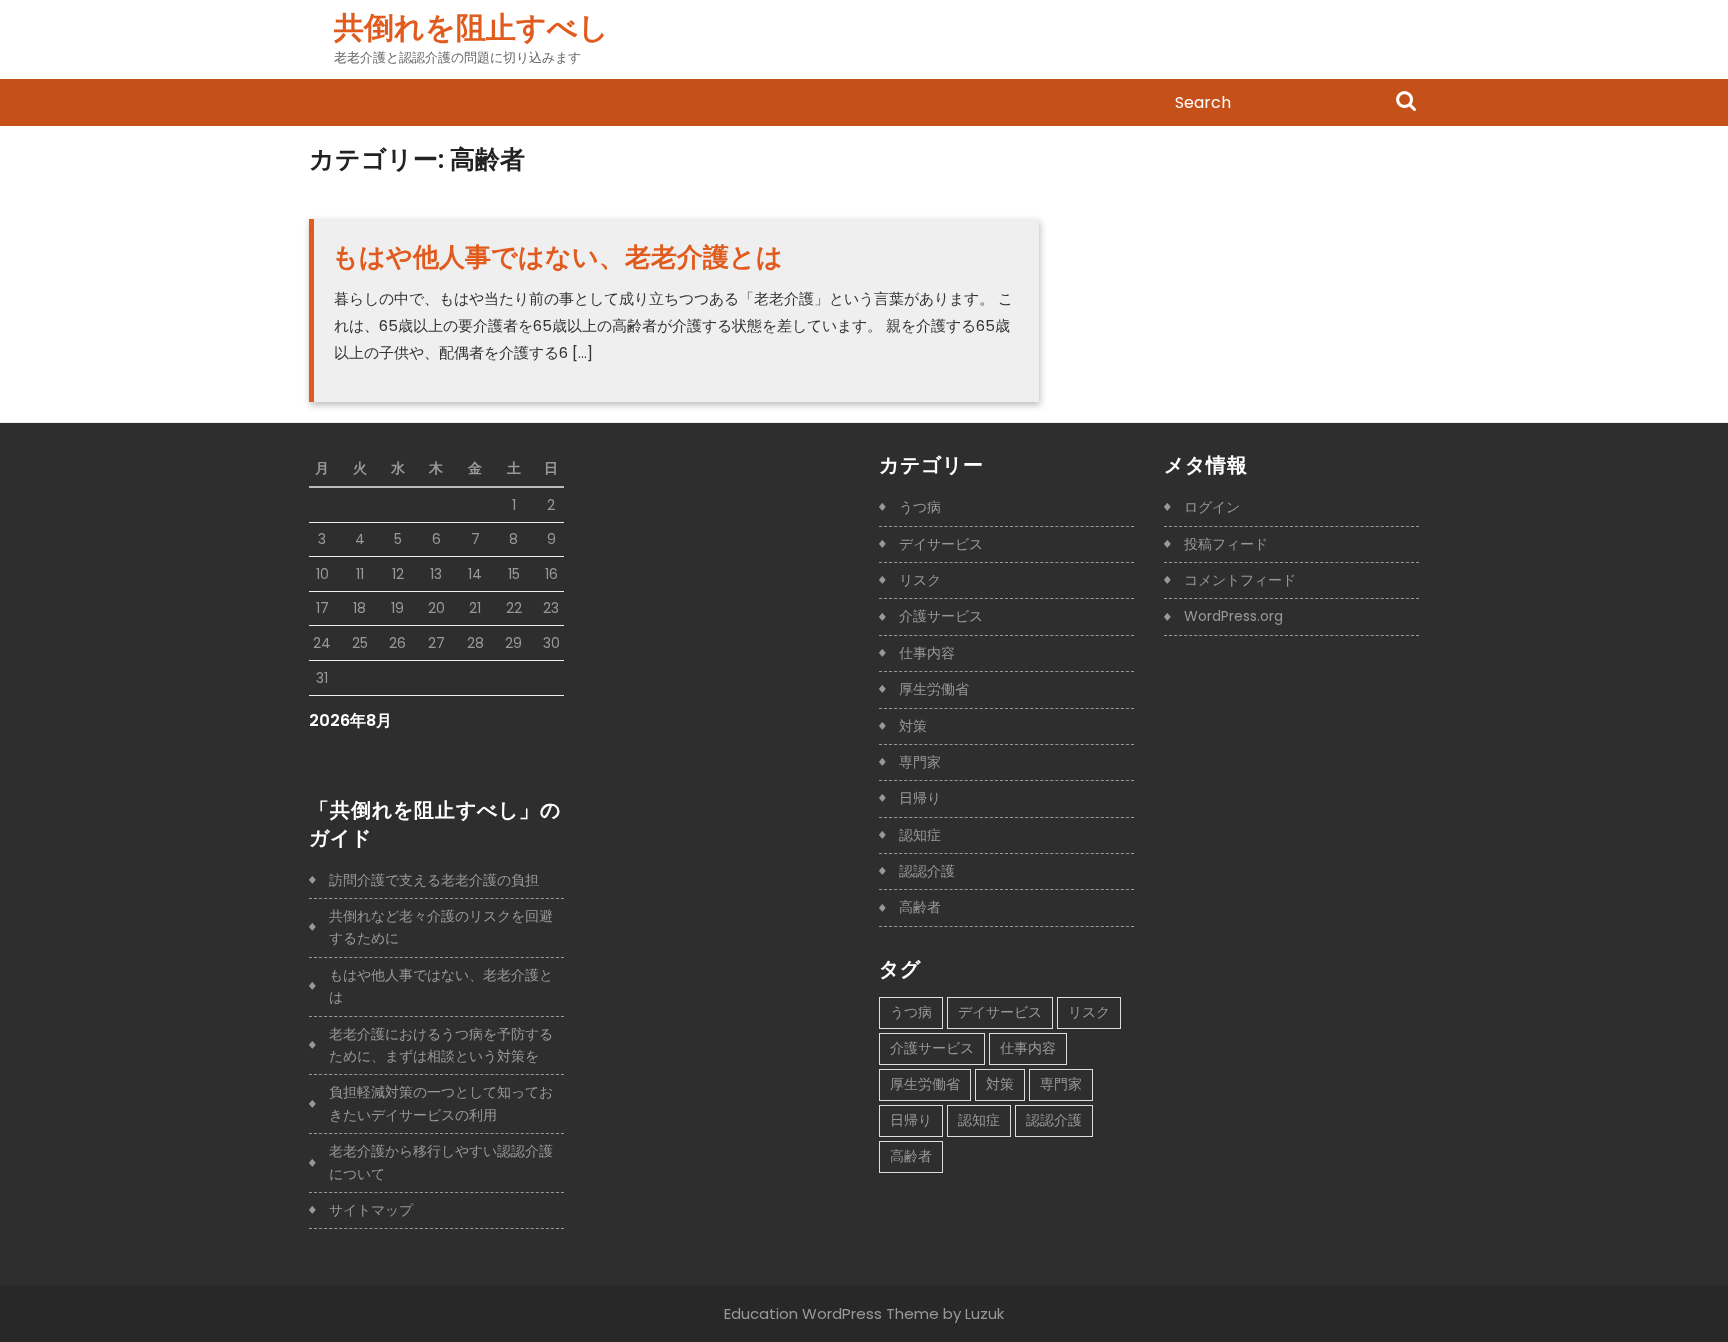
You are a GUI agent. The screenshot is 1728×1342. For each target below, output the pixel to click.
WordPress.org (1233, 616)
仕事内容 (927, 653)
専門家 (920, 762)
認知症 (920, 835)
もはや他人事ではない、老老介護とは (557, 257)
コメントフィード (1240, 580)
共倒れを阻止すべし (471, 27)
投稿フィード (1226, 544)
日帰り (920, 798)
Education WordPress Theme (831, 1313)
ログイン (1212, 507)
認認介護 (927, 871)
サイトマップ (371, 1210)
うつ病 (920, 507)
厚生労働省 (934, 689)
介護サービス (941, 616)
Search (1406, 103)
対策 (913, 726)
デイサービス (941, 544)
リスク (920, 580)
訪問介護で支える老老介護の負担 (434, 880)
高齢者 (920, 907)
